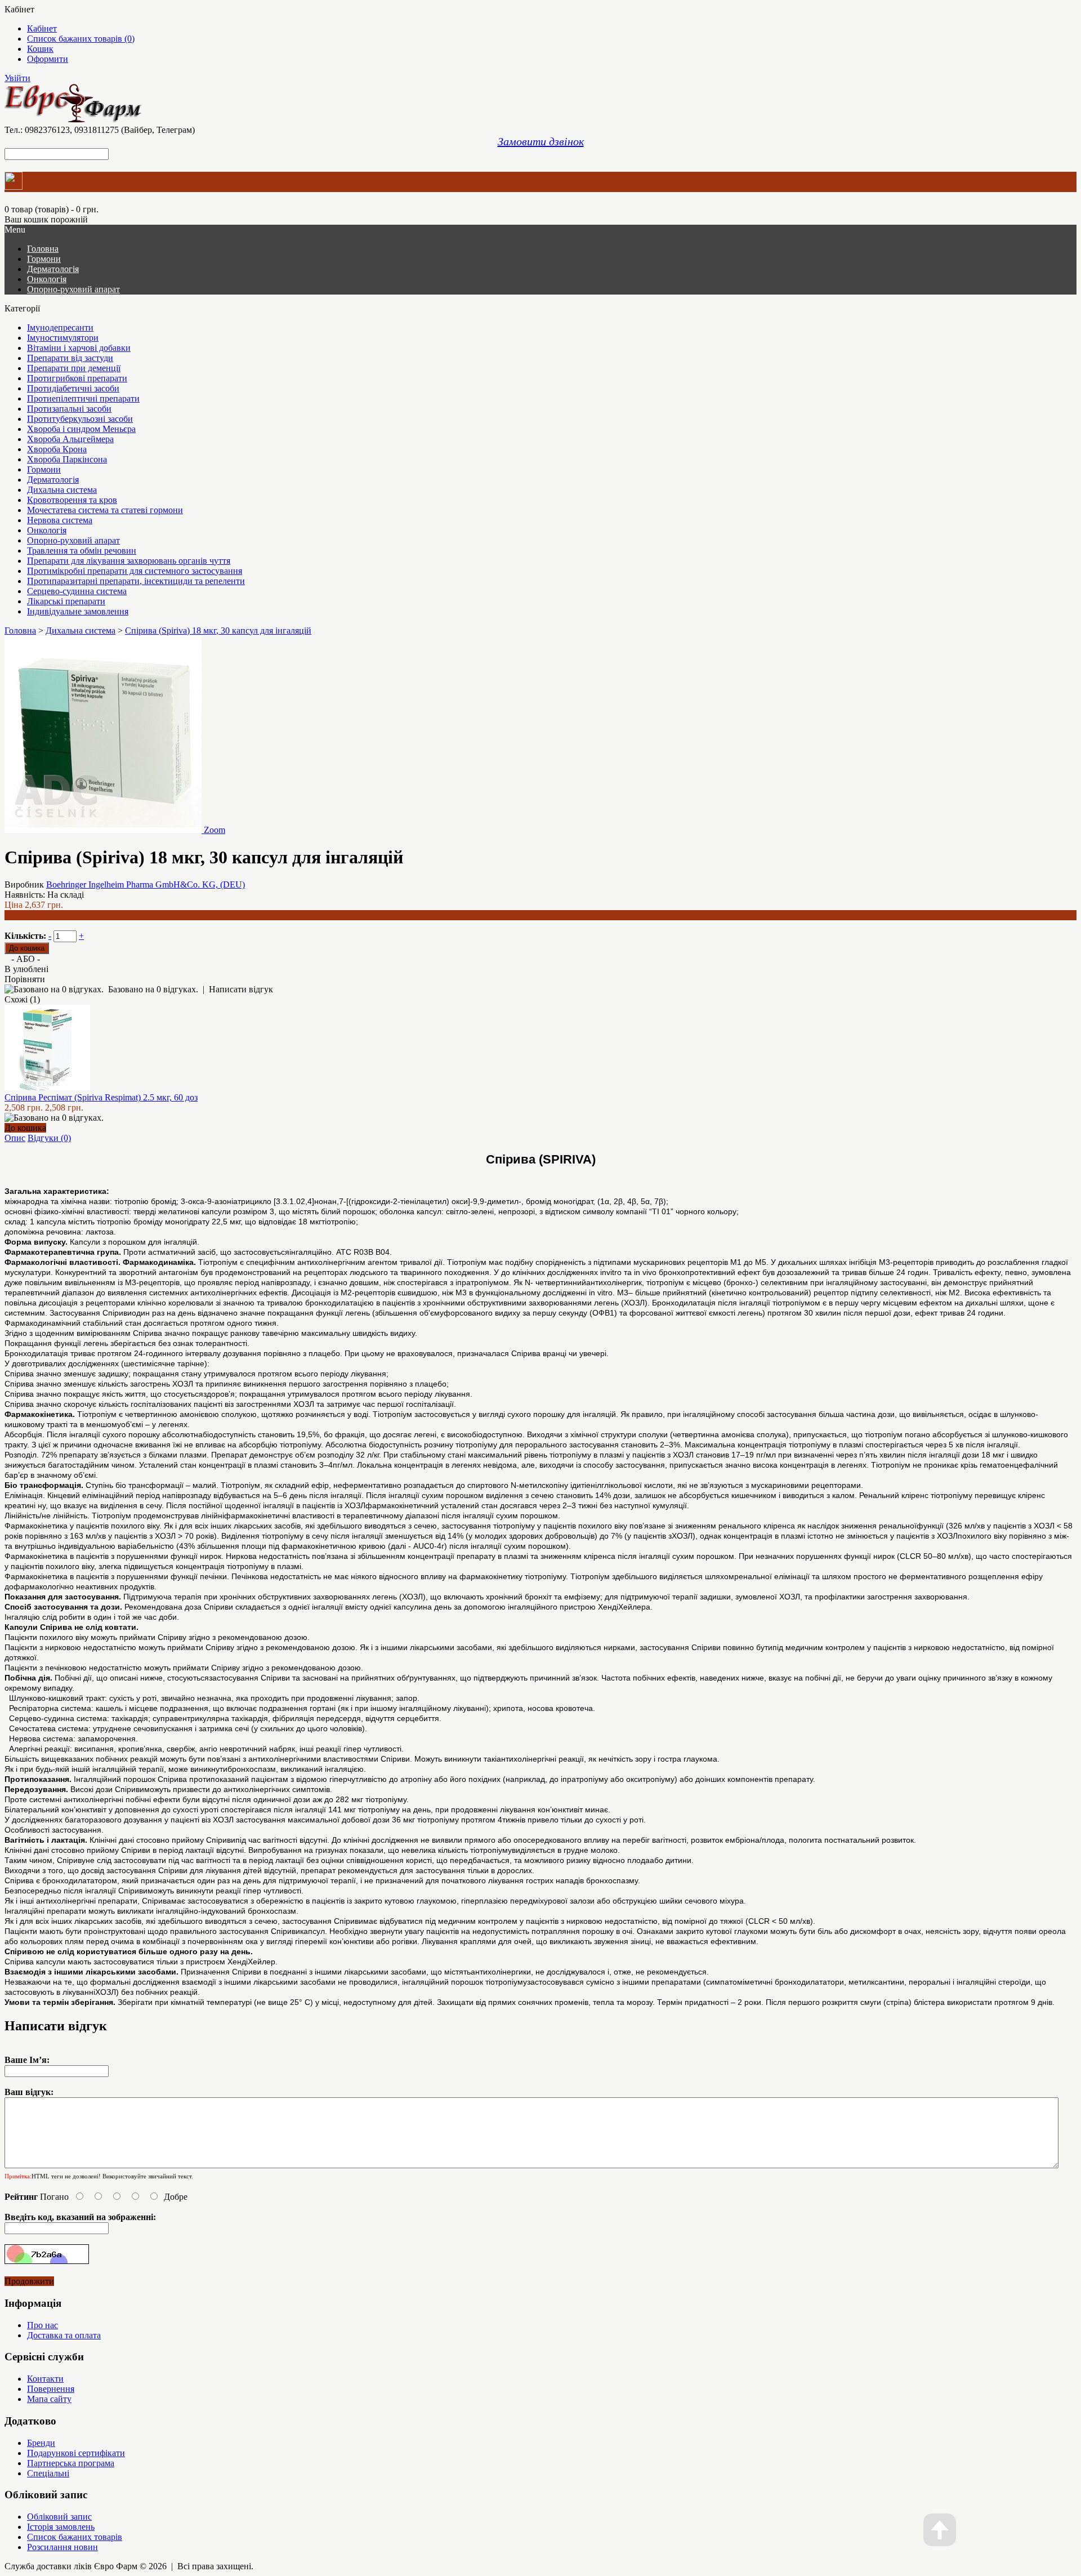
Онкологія (47, 279)
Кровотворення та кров (72, 500)
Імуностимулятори (63, 338)
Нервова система (60, 520)
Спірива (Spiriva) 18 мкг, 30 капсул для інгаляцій (218, 630)
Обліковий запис (59, 2517)
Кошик (40, 49)
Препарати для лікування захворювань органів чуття (129, 561)
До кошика (25, 1128)
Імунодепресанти (60, 327)
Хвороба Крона (57, 449)
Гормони (44, 259)
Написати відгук (241, 989)
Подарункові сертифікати (76, 2453)
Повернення (51, 2389)
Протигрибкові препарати (77, 378)
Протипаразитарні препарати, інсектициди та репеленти (136, 581)
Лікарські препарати (66, 601)
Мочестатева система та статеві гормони (105, 510)
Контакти (45, 2379)
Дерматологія (53, 269)
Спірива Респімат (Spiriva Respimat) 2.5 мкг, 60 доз (101, 1097)
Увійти (17, 78)
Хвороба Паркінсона (67, 459)
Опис (15, 1138)
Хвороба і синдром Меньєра (81, 429)
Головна (20, 630)
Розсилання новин (62, 2547)
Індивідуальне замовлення (78, 611)
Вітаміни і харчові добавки (79, 348)
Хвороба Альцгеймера (70, 439)
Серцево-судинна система (77, 591)
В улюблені (26, 969)
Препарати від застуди (70, 358)
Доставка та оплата (64, 2335)
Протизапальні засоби (69, 409)
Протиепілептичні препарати (83, 398)
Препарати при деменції (74, 368)
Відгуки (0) (49, 1138)
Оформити (48, 59)
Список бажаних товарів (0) (81, 39)
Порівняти (25, 979)
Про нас (43, 2325)
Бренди (41, 2443)
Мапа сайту (49, 2399)
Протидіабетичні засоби (73, 388)
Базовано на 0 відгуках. (153, 989)
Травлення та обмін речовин (82, 551)
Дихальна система (62, 490)
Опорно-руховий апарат (73, 289)
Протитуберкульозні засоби (80, 419)
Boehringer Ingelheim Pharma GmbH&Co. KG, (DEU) (146, 884)
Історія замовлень (61, 2527)
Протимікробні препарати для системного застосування (135, 571)
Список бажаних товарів (75, 2537)
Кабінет (42, 28)
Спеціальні (48, 2473)
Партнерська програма (71, 2463)
